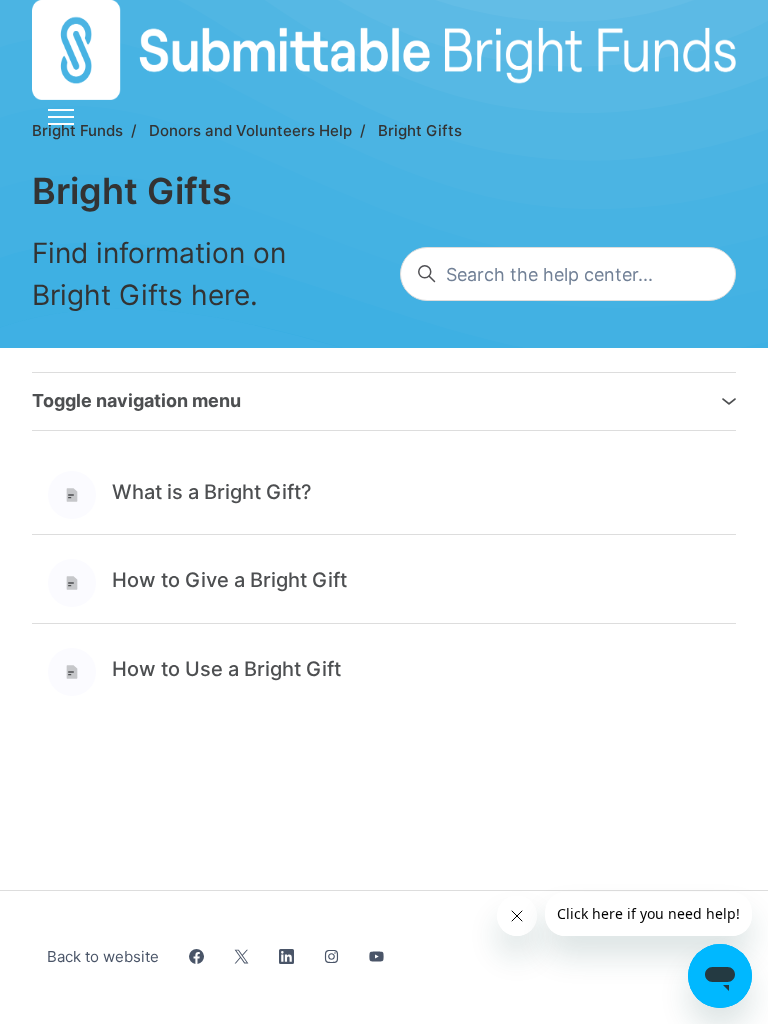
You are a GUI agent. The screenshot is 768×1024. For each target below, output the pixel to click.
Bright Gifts (420, 130)
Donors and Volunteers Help (250, 130)
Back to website (103, 956)
